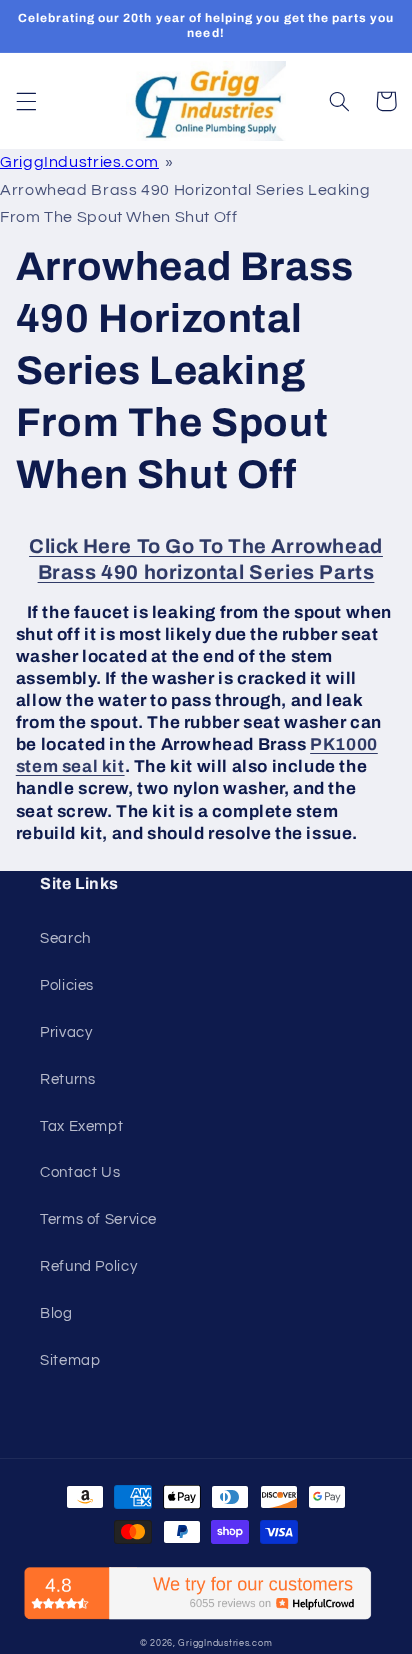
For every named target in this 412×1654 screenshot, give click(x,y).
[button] (26, 101)
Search (65, 938)
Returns (67, 1079)
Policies (67, 985)
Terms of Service (98, 1219)
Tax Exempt (81, 1126)
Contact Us (80, 1172)
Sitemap (70, 1360)
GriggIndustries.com (79, 162)
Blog (56, 1313)
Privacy (66, 1032)
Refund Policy (88, 1266)
